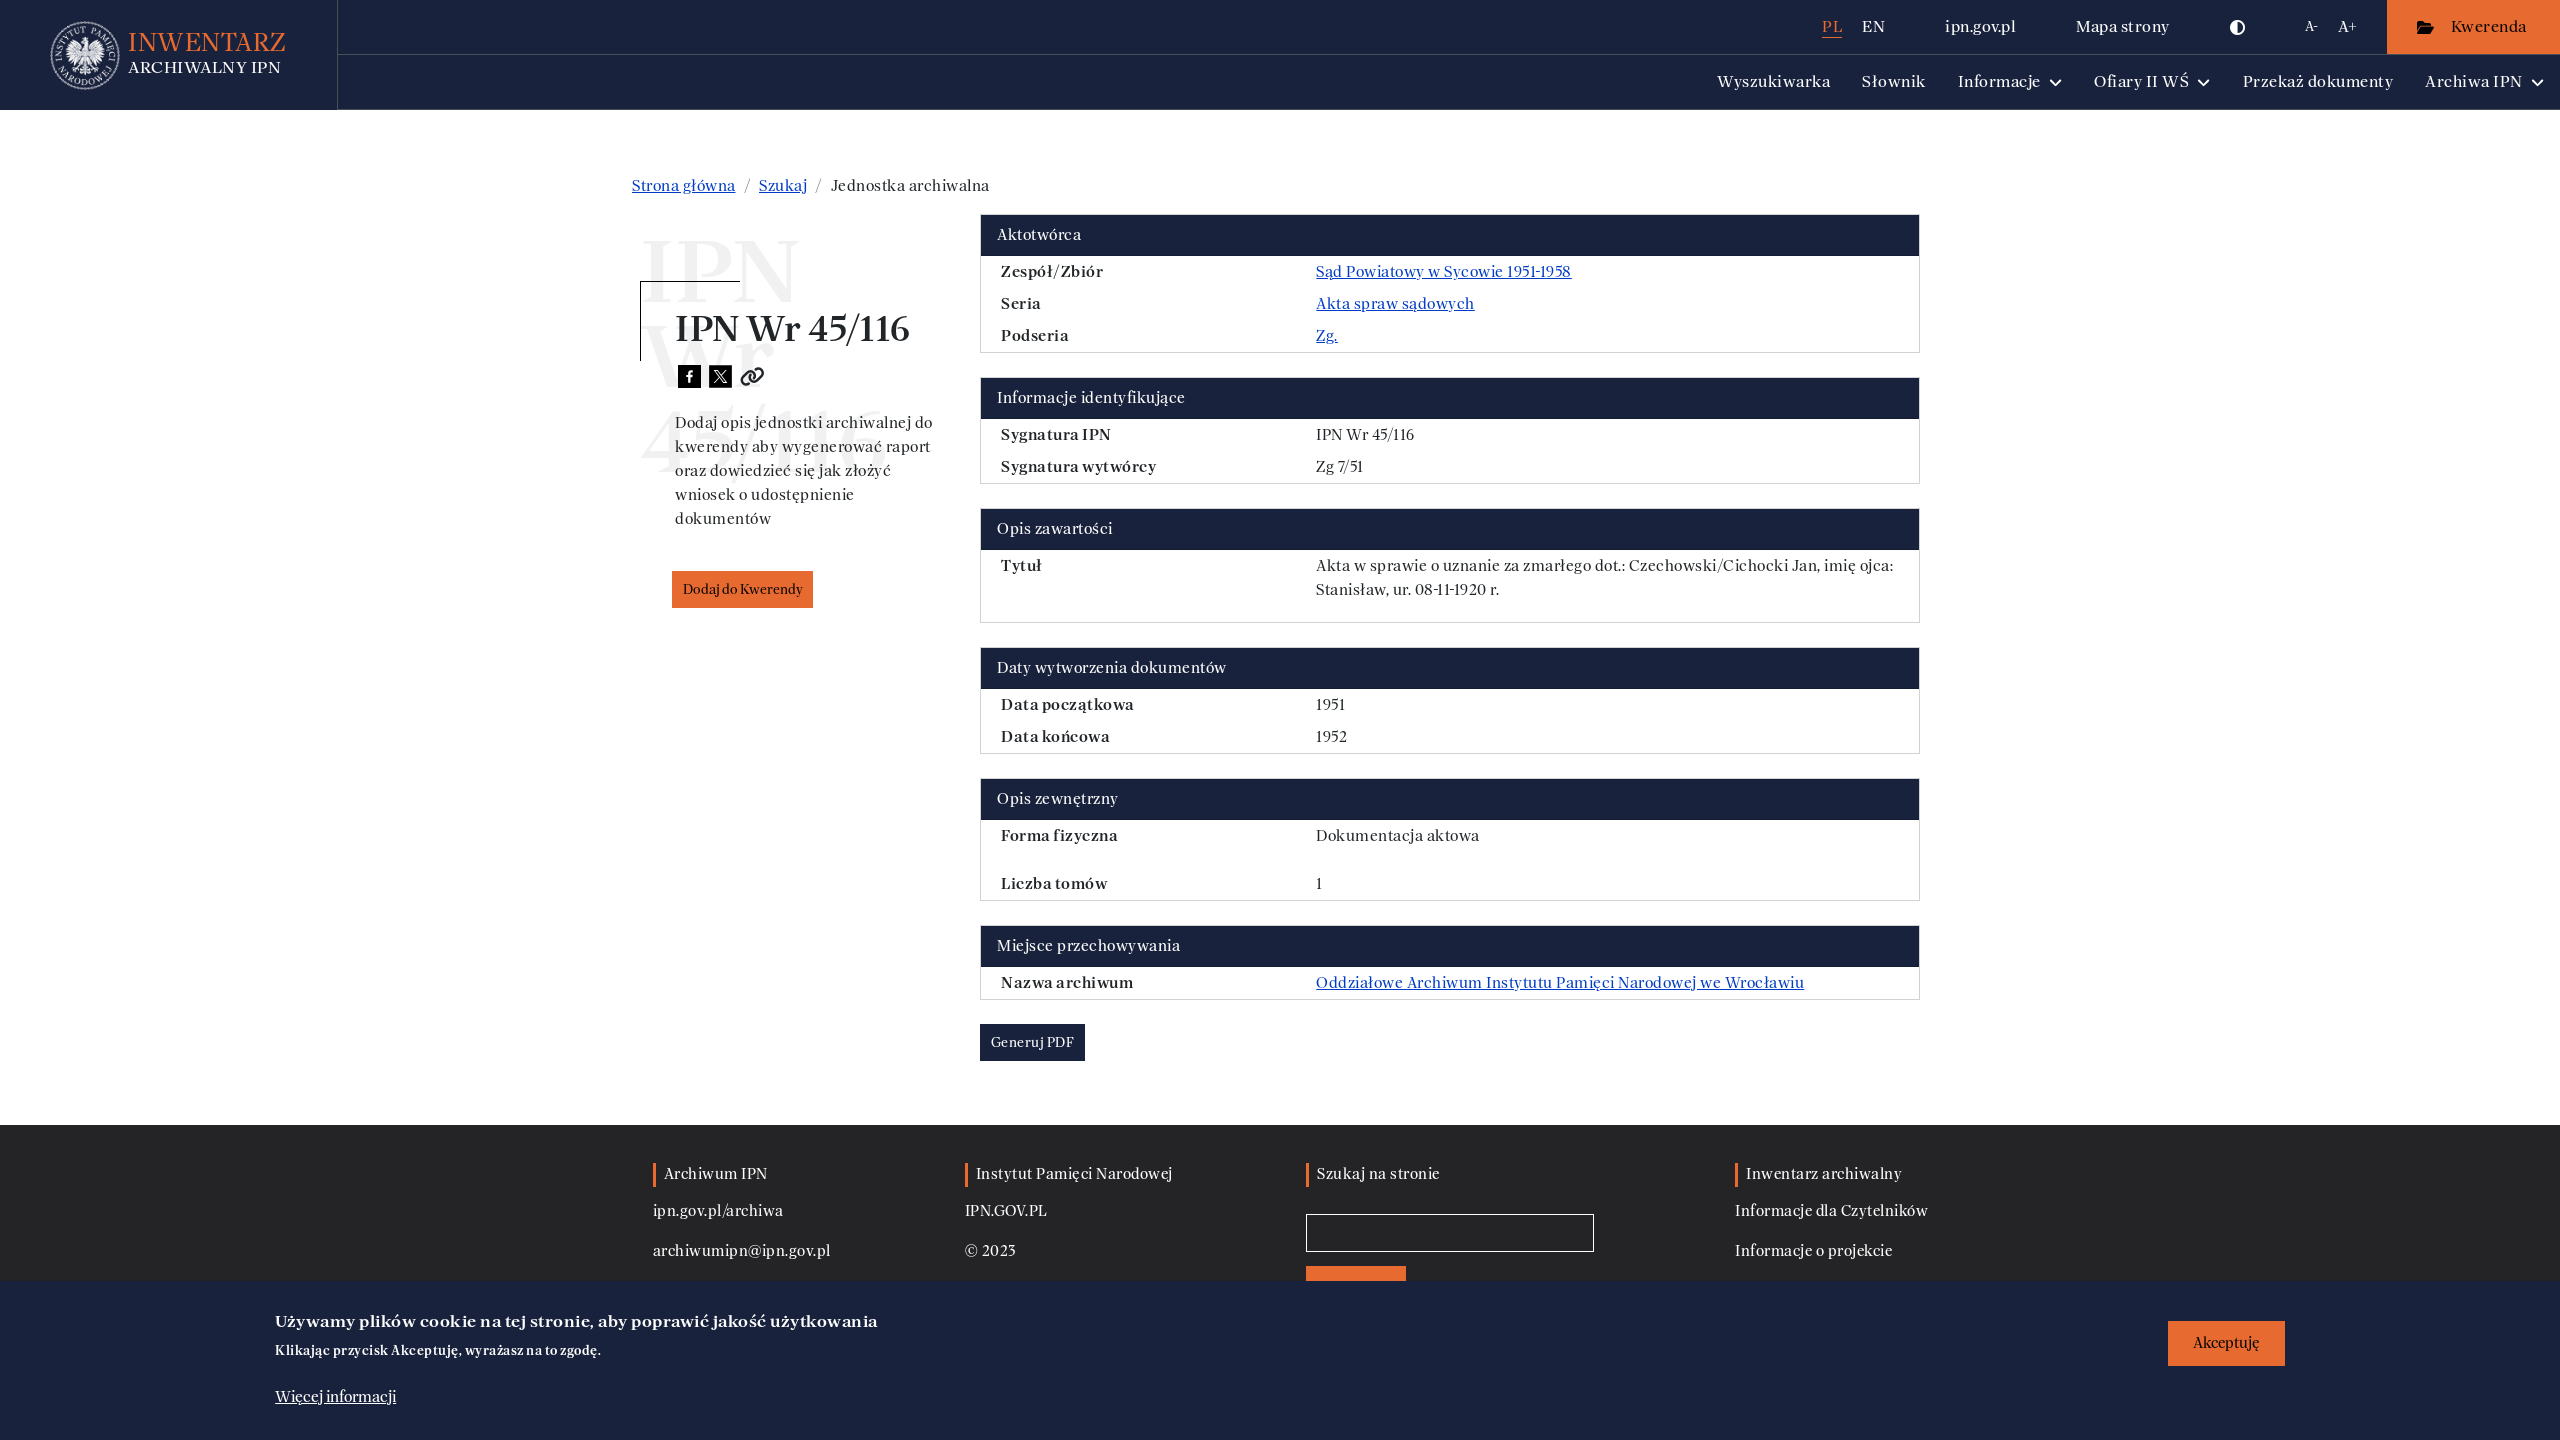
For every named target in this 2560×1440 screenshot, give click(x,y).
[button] (2238, 27)
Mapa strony (2123, 26)
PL (1832, 26)
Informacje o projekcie (1813, 1251)
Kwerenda (2491, 26)
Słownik (1894, 81)
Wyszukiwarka (1773, 81)
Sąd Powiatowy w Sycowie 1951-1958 (1444, 272)
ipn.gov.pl (1980, 26)
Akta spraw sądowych (1395, 304)
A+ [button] (2347, 26)
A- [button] (2311, 26)
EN (1873, 26)
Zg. (1327, 336)
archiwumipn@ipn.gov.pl (742, 1251)
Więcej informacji (335, 1397)
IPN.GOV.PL (1006, 1211)
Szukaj (783, 186)
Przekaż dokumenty (2318, 81)
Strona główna (684, 186)
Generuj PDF (1033, 1042)
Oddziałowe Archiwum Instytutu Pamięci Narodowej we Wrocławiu (1560, 983)
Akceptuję (2226, 1343)
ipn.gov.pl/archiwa (718, 1211)
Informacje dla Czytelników (1831, 1211)
